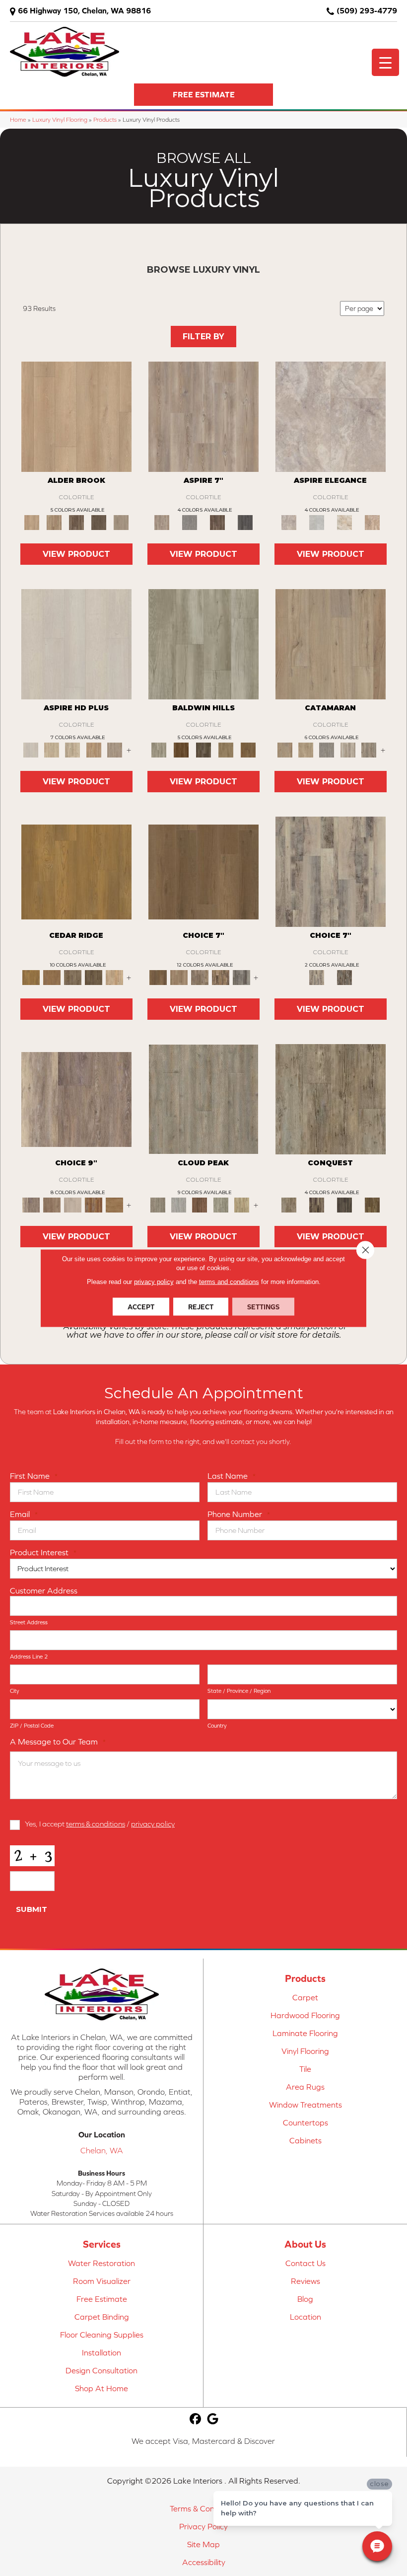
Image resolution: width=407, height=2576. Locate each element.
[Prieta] (226, 749)
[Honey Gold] (76, 416)
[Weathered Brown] (76, 522)
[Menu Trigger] (385, 62)
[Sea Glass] (369, 749)
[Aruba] (179, 1204)
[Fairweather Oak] (52, 1204)
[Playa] (203, 1099)
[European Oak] (372, 1204)
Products (105, 119)
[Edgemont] (94, 749)
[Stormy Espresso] (99, 522)
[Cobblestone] (203, 644)
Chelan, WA (102, 2150)
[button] (203, 95)
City (15, 1691)
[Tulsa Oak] (344, 977)
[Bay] (203, 871)
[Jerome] (179, 977)
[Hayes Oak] (72, 1204)
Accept (141, 1307)
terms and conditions (229, 1282)
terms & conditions (96, 1824)
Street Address (29, 1622)
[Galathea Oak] (242, 977)
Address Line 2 (29, 1657)
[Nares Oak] (200, 977)
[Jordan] (344, 522)
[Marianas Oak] (221, 977)
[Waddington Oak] (115, 1204)
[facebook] (196, 2419)
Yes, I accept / (100, 1824)
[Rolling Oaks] (344, 1204)
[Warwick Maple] (72, 977)
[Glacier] (181, 749)
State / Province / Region (239, 1691)
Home (18, 119)
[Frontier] (203, 749)
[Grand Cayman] (200, 1204)
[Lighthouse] (348, 749)
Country (217, 1726)
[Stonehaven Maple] (94, 977)
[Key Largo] (242, 1204)
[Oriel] (76, 644)
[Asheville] (331, 1099)
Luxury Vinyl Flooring (60, 119)
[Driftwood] (331, 644)
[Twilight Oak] (76, 1099)
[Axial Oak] (331, 871)
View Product (76, 554)
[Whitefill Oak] (245, 522)
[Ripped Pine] (217, 522)
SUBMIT (32, 1909)
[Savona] (72, 749)
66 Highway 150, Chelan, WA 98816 (84, 10)
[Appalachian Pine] (94, 1204)
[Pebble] (331, 416)
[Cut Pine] (203, 416)
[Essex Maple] (76, 871)
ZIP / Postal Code (32, 1726)
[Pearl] (317, 522)
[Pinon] (248, 749)
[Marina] (306, 749)
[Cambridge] (52, 749)
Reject (201, 1307)
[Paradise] (221, 1204)
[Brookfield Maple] (115, 977)
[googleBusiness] (213, 2419)
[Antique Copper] (54, 522)
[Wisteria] (115, 749)
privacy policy (153, 1824)
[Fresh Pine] (190, 522)
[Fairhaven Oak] (52, 977)
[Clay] (372, 522)
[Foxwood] (317, 1204)
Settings (263, 1307)
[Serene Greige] (121, 522)
